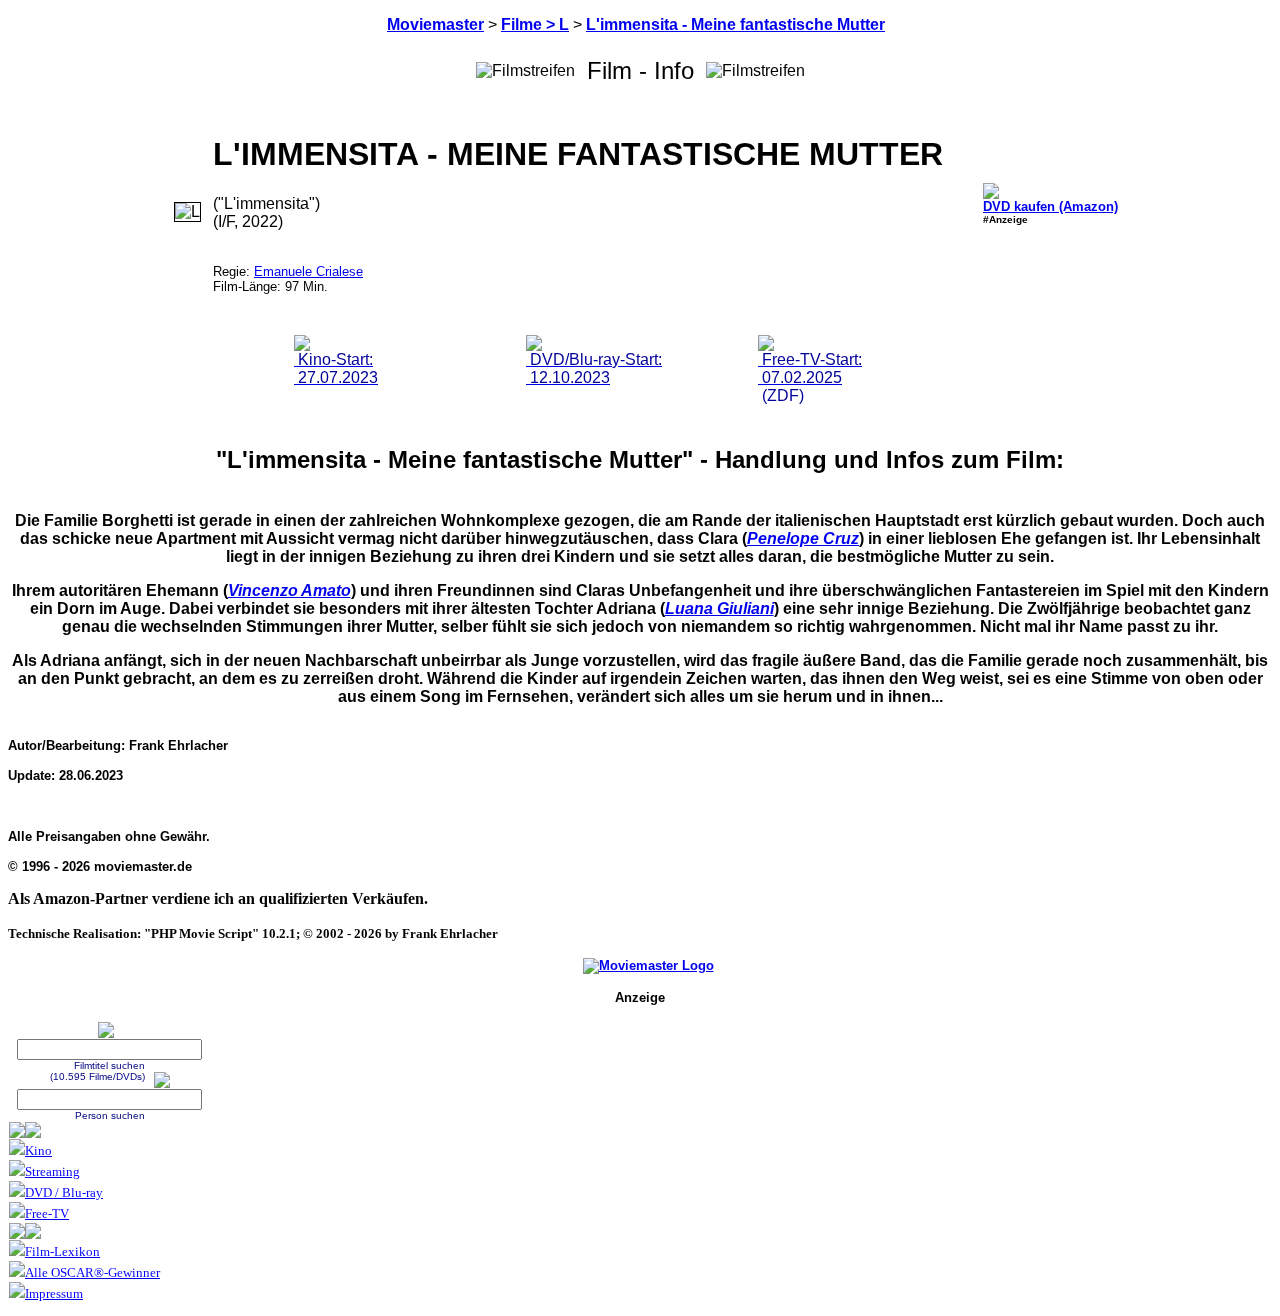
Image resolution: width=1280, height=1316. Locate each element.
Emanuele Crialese (308, 271)
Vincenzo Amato (289, 590)
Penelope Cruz (803, 538)
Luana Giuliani (719, 608)
